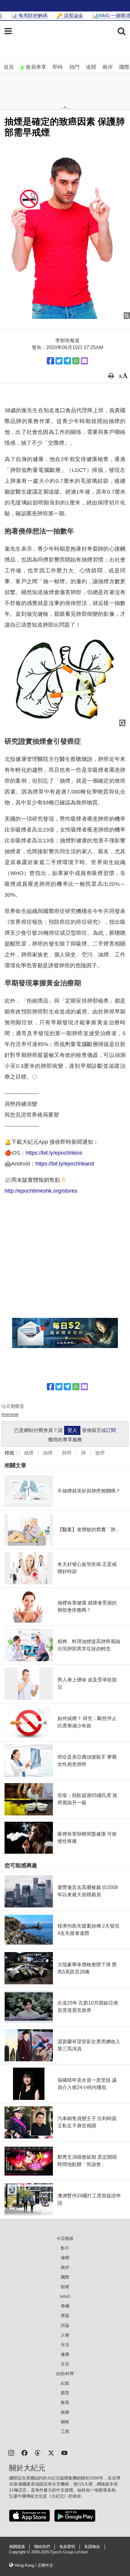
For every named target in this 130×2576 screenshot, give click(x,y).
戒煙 (29, 1453)
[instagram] (11, 2452)
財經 (65, 2287)
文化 (65, 2364)
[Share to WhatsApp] (76, 361)
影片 (65, 2248)
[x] (51, 2452)
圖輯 (65, 2422)
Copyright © (20, 2552)
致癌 (100, 1453)
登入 (72, 1430)
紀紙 (65, 2383)
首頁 (9, 67)
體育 (65, 2393)
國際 (124, 67)
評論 (65, 2325)
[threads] (38, 2452)
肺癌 (67, 1453)
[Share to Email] (84, 361)
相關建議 (17, 2547)
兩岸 (108, 67)
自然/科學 (65, 2374)
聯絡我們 (42, 2547)
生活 (65, 2345)
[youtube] (64, 2452)
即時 (58, 67)
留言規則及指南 (10, 1415)
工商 (65, 2431)
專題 (65, 2316)
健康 (65, 2354)
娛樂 (65, 2412)
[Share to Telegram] (67, 361)
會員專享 (36, 67)
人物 (65, 2335)
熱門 (74, 67)
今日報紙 (65, 2238)
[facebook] (24, 2452)
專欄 (65, 2306)
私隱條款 (92, 2547)
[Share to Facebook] (50, 361)
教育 (65, 2403)
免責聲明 (67, 2547)
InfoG (65, 2296)
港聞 (91, 67)
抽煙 (48, 1453)
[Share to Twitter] (59, 361)
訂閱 (111, 1430)
